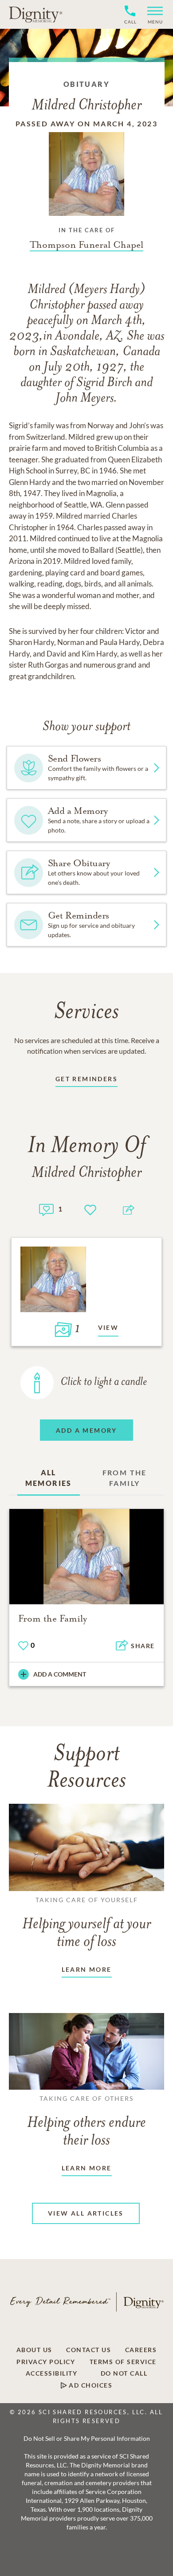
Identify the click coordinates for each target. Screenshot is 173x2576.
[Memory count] (46, 1209)
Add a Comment (60, 1674)
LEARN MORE (87, 1969)
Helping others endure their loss (86, 2122)
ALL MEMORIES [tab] (49, 1478)
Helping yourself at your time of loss (86, 1923)
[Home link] (35, 14)
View (108, 1327)
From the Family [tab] (125, 1478)
